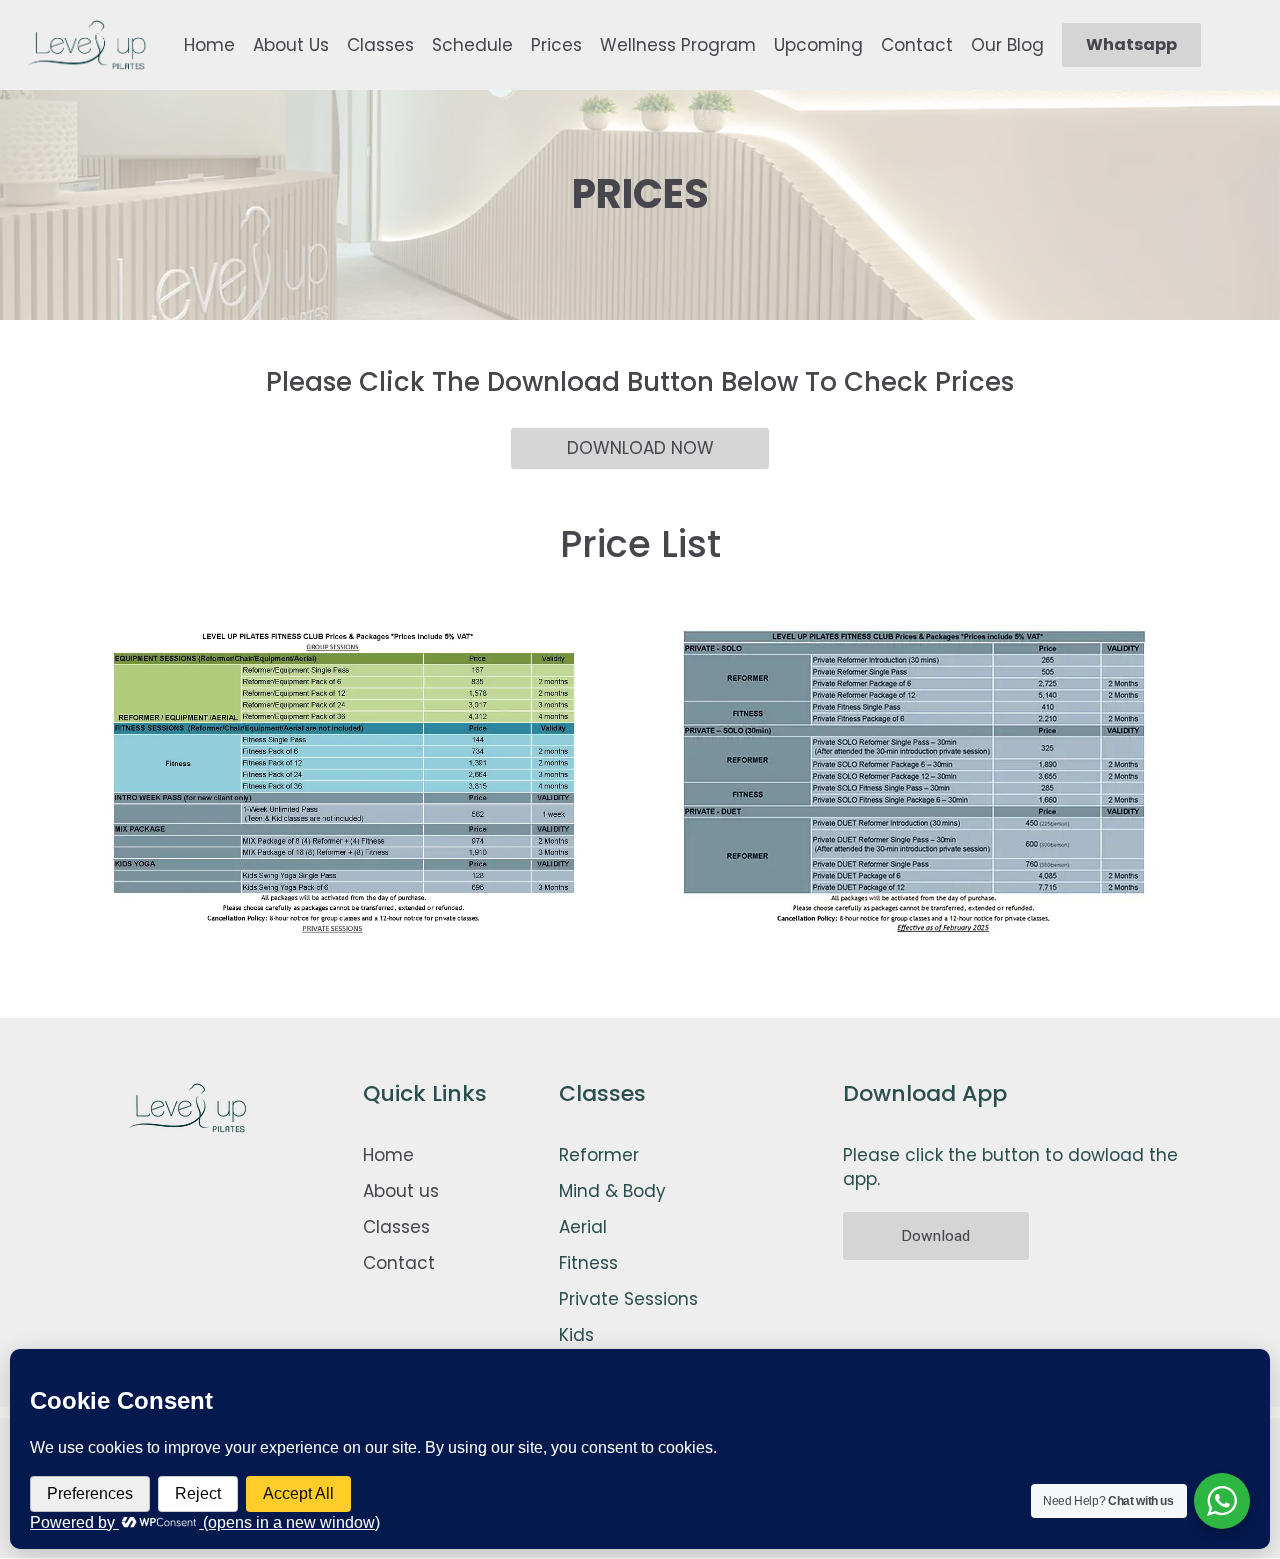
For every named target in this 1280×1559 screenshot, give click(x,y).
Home (209, 45)
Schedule (472, 45)
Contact (917, 45)
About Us (291, 45)
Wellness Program (678, 45)
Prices (556, 45)
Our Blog (1007, 45)
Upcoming (818, 45)
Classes (380, 45)
